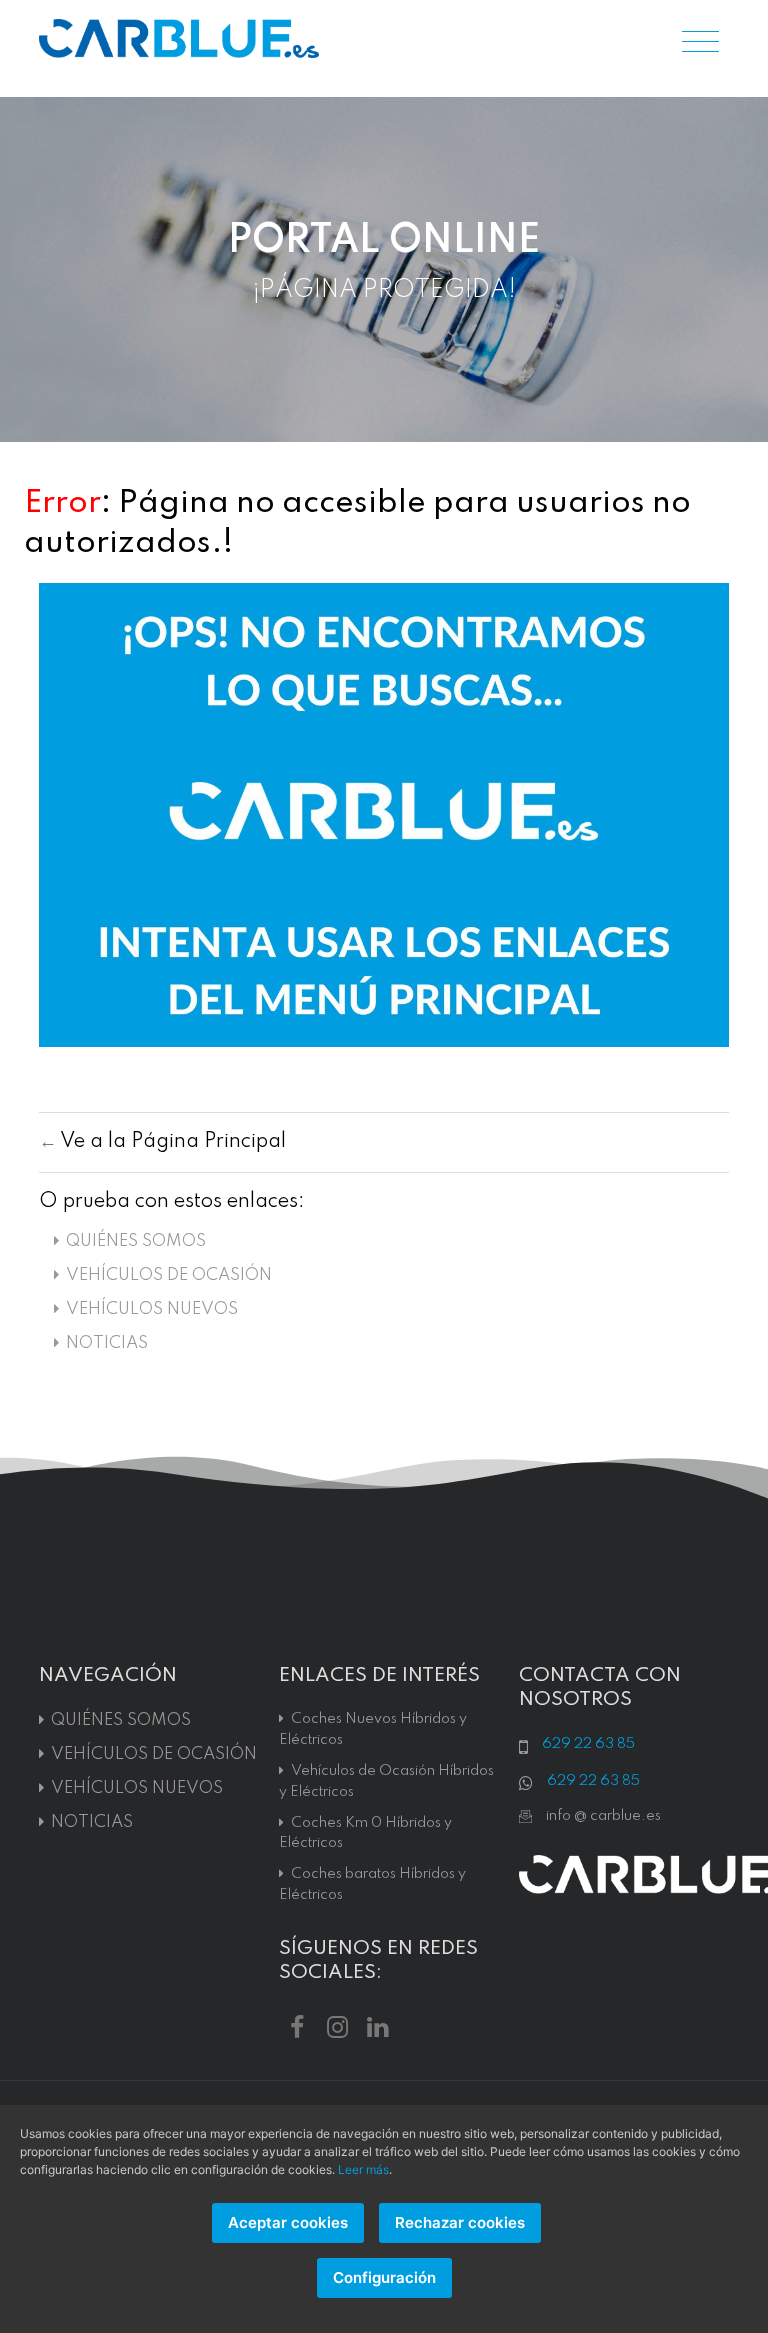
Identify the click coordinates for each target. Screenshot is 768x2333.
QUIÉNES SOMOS (136, 1241)
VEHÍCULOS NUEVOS (152, 1309)
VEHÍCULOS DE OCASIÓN (169, 1275)
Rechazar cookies (460, 2222)
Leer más (363, 2169)
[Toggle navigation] (700, 43)
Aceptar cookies (288, 2222)
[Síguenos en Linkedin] (377, 2025)
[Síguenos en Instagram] (337, 2025)
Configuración (384, 2277)
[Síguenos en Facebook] (297, 2025)
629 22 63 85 (588, 1744)
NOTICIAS (107, 1343)
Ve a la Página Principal (173, 1142)
